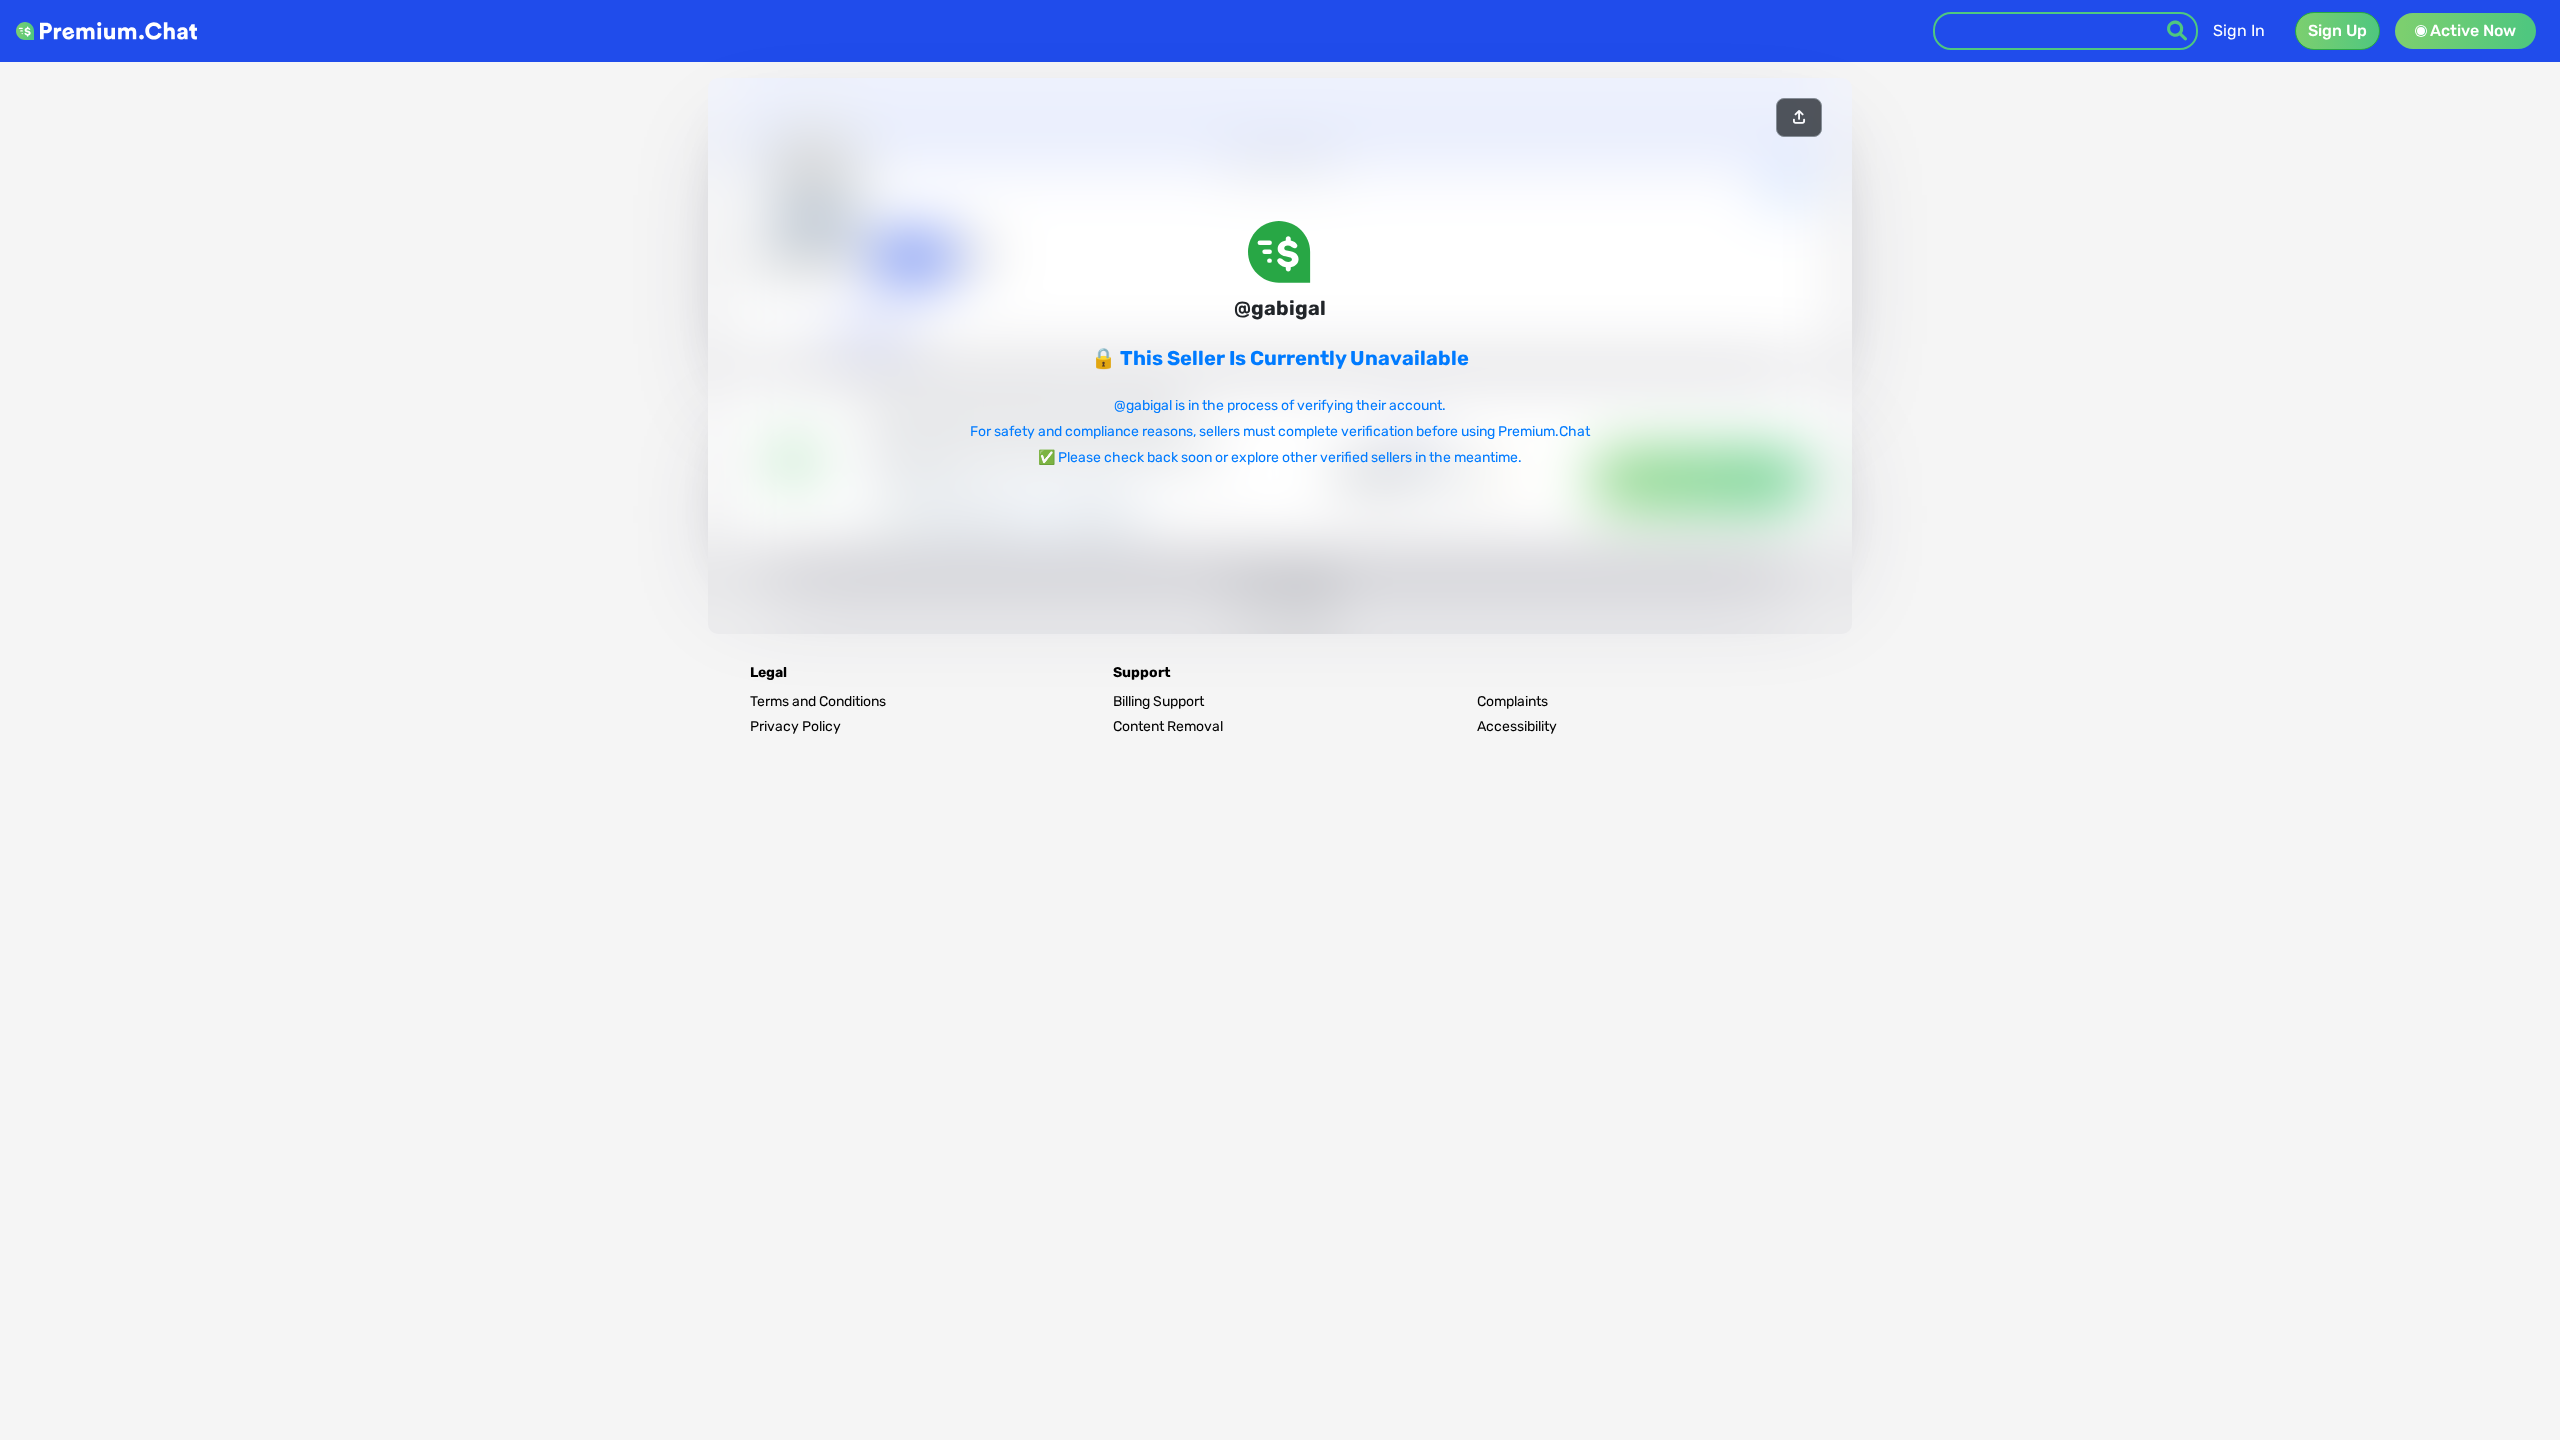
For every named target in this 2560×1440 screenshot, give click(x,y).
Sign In (2239, 30)
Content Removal (1168, 726)
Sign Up (2337, 30)
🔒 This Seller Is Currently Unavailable (1280, 358)
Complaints (1512, 701)
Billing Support (1158, 701)
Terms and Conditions (818, 701)
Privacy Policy (795, 726)
